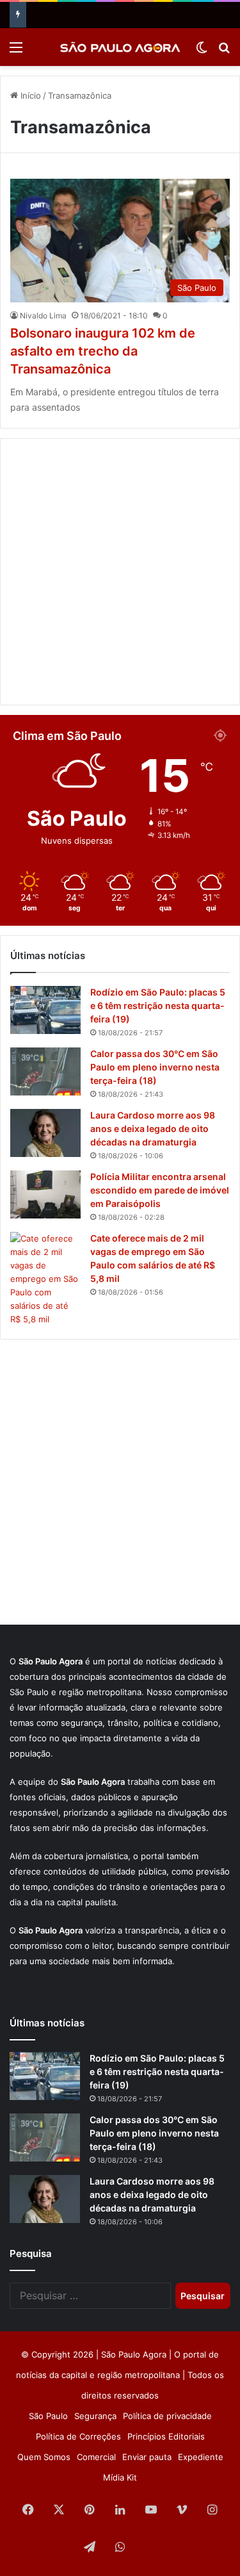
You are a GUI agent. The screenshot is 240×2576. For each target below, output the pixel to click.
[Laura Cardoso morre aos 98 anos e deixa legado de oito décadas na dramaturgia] (45, 1133)
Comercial (96, 2457)
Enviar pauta (147, 2457)
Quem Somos (44, 2457)
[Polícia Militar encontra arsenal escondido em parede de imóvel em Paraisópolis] (45, 1194)
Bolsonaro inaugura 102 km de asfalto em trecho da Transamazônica (103, 351)
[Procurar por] (224, 52)
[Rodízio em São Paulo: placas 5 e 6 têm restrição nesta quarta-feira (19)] (45, 1010)
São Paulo (48, 2416)
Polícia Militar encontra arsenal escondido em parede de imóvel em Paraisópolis (160, 1190)
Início (29, 95)
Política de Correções (78, 2436)
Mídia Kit (120, 2477)
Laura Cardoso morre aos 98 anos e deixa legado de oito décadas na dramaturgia (153, 1128)
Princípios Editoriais (166, 2436)
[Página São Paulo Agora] (151, 2548)
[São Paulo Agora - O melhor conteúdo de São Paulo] (120, 47)
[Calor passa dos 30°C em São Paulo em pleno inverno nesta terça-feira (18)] (45, 1071)
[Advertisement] (120, 572)
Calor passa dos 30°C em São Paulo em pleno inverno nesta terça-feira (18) (155, 1067)
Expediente (201, 2457)
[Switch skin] (202, 52)
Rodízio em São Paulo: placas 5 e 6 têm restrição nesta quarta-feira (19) (158, 1005)
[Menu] (16, 52)
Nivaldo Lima (43, 316)
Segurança (95, 2416)
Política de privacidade (167, 2416)
